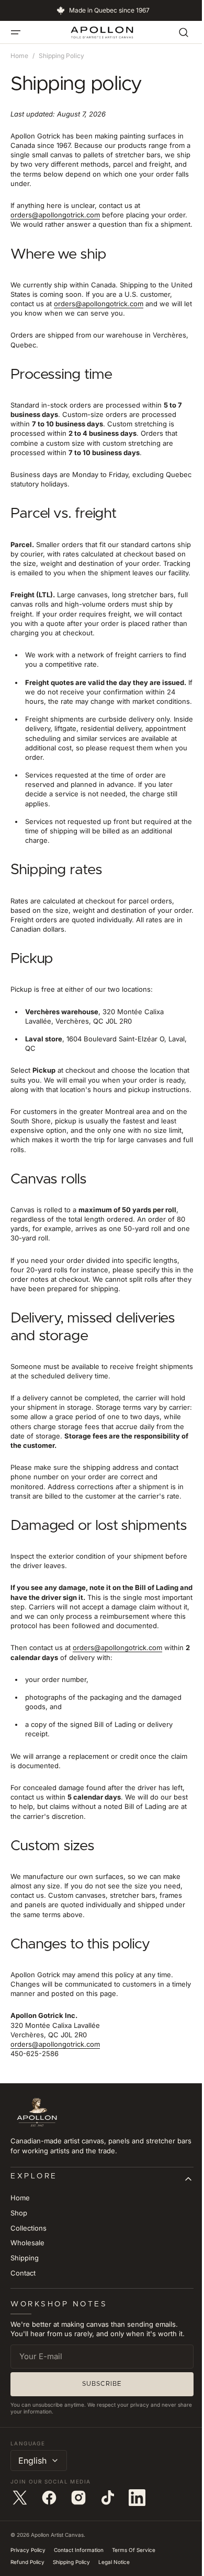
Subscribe (98, 2449)
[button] (16, 32)
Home (19, 56)
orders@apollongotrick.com (55, 215)
